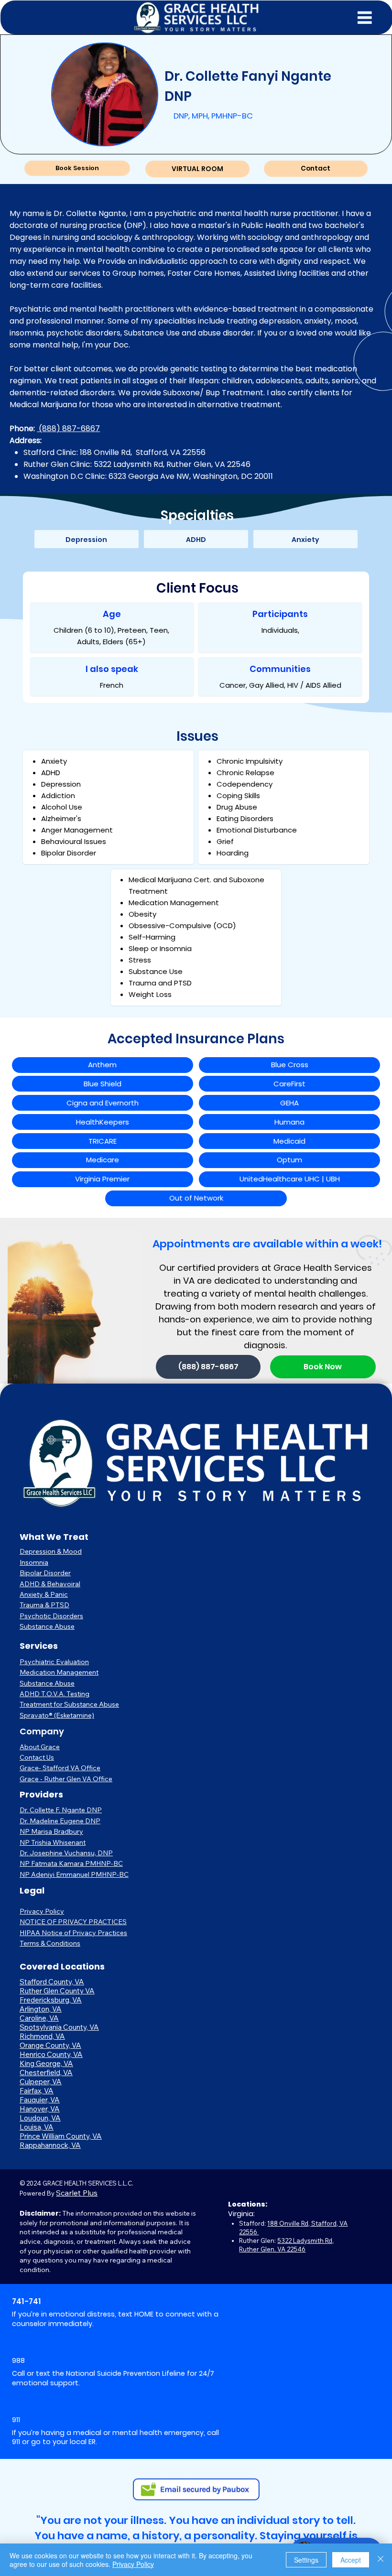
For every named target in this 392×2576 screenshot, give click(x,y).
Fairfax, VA (37, 2091)
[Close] (381, 2560)
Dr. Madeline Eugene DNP (60, 1821)
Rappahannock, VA (50, 2145)
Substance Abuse (47, 1626)
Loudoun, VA (40, 2118)
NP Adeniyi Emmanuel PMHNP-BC (74, 1874)
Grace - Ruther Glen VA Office (66, 1779)
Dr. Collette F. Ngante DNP (61, 1810)
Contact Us (37, 1757)
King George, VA (46, 2063)
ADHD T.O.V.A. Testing (54, 1694)
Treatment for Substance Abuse (69, 1704)
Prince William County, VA (61, 2136)
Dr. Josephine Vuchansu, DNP (66, 1853)
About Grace (40, 1747)
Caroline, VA (39, 2018)
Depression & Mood (51, 1551)
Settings (306, 2560)
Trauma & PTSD (44, 1605)
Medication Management (59, 1672)
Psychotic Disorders (51, 1616)
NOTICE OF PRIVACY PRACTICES (73, 1922)
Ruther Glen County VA (57, 1991)
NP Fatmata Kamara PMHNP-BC (71, 1863)
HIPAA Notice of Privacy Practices (73, 1933)
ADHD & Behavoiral (50, 1584)
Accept (351, 2560)
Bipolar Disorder (45, 1573)
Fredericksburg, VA (51, 2000)
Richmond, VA (42, 2036)
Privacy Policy (42, 1911)
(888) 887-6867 (68, 428)
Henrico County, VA (51, 2054)
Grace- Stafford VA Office (60, 1768)
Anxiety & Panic (44, 1594)
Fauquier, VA (40, 2100)
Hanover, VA (40, 2109)
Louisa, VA (37, 2127)
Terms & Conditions (50, 1943)
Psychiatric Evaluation (54, 1662)
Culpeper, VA (41, 2082)
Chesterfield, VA (46, 2073)
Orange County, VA (50, 2045)
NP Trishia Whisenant (53, 1842)
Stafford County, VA (52, 1982)
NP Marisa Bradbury (51, 1831)
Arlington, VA (41, 2009)
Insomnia (34, 1562)
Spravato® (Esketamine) (57, 1715)
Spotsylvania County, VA (59, 2027)
